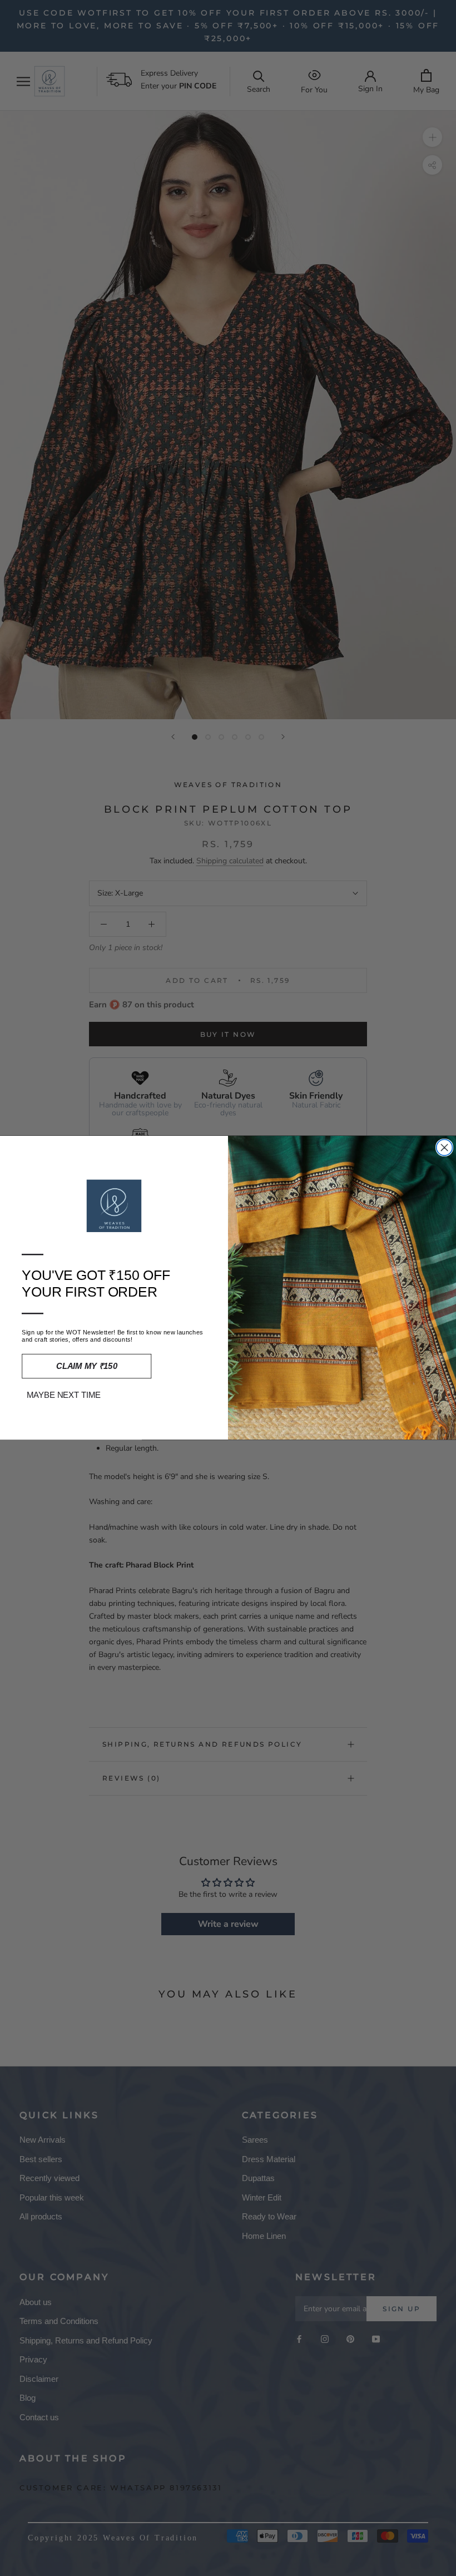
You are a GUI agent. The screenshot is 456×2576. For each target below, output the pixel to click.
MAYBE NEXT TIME (64, 1395)
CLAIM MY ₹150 (87, 1367)
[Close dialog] (445, 1148)
